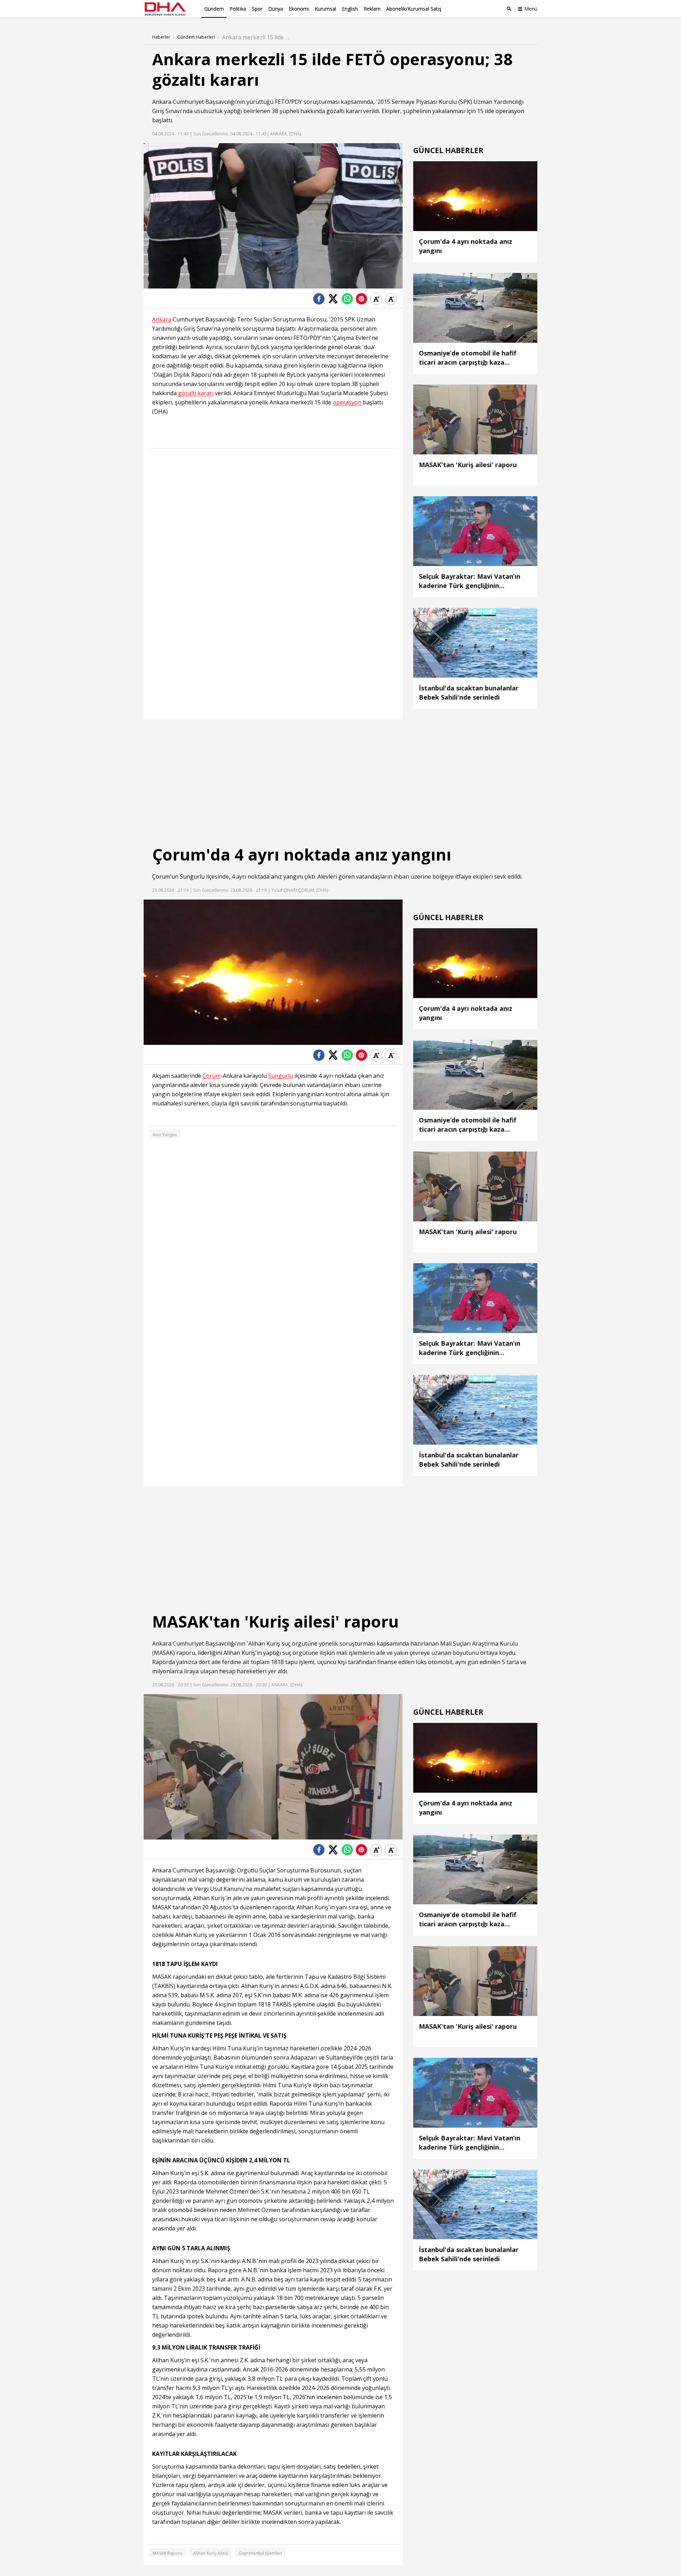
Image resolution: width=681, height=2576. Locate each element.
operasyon (510, 111)
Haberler (161, 37)
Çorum (161, 877)
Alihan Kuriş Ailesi (211, 2553)
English (350, 9)
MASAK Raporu (167, 2553)
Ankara (162, 102)
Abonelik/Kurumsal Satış (414, 9)
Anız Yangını (165, 1135)
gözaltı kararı (344, 111)
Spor (257, 9)
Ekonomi (299, 9)
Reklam (372, 9)
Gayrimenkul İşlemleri (260, 2553)
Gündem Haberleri (196, 37)
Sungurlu (192, 877)
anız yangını (287, 877)
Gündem (214, 9)
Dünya (276, 9)
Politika (238, 9)
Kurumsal (325, 9)
